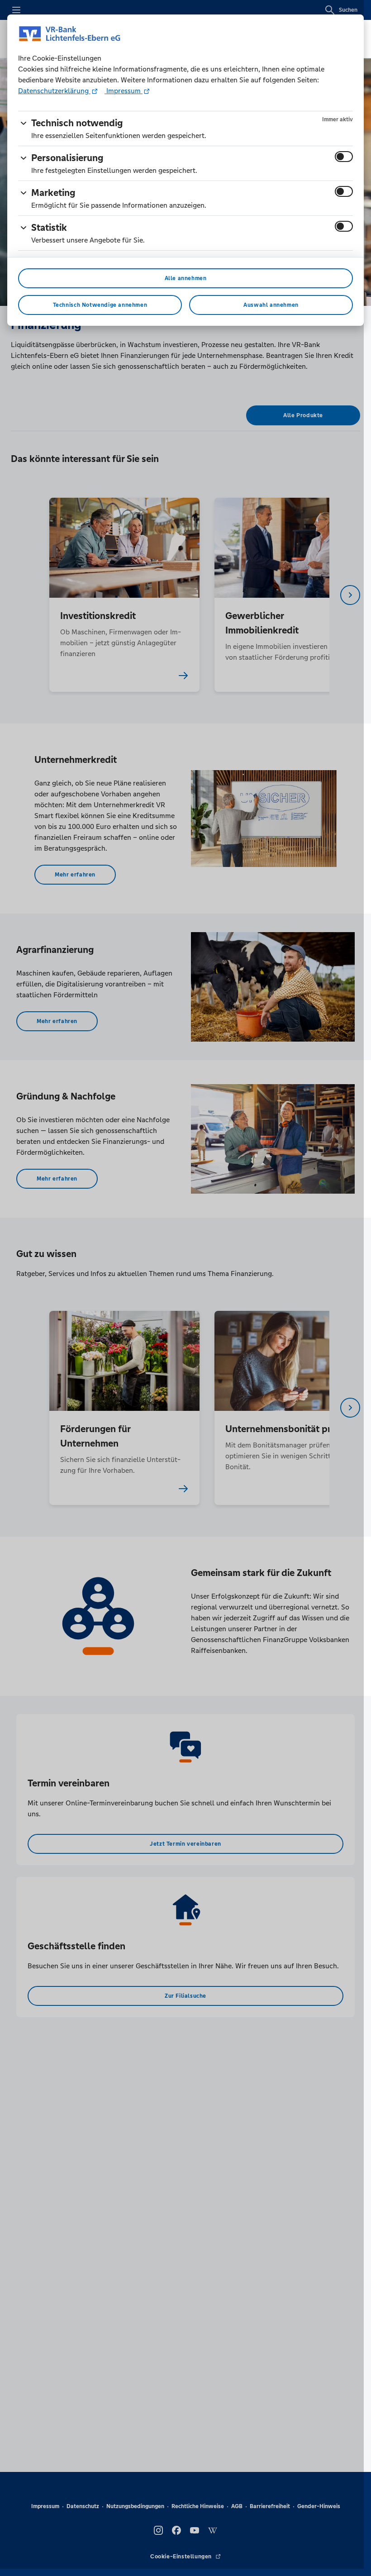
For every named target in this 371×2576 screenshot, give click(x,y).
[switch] (344, 157)
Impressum (124, 91)
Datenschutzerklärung (54, 91)
